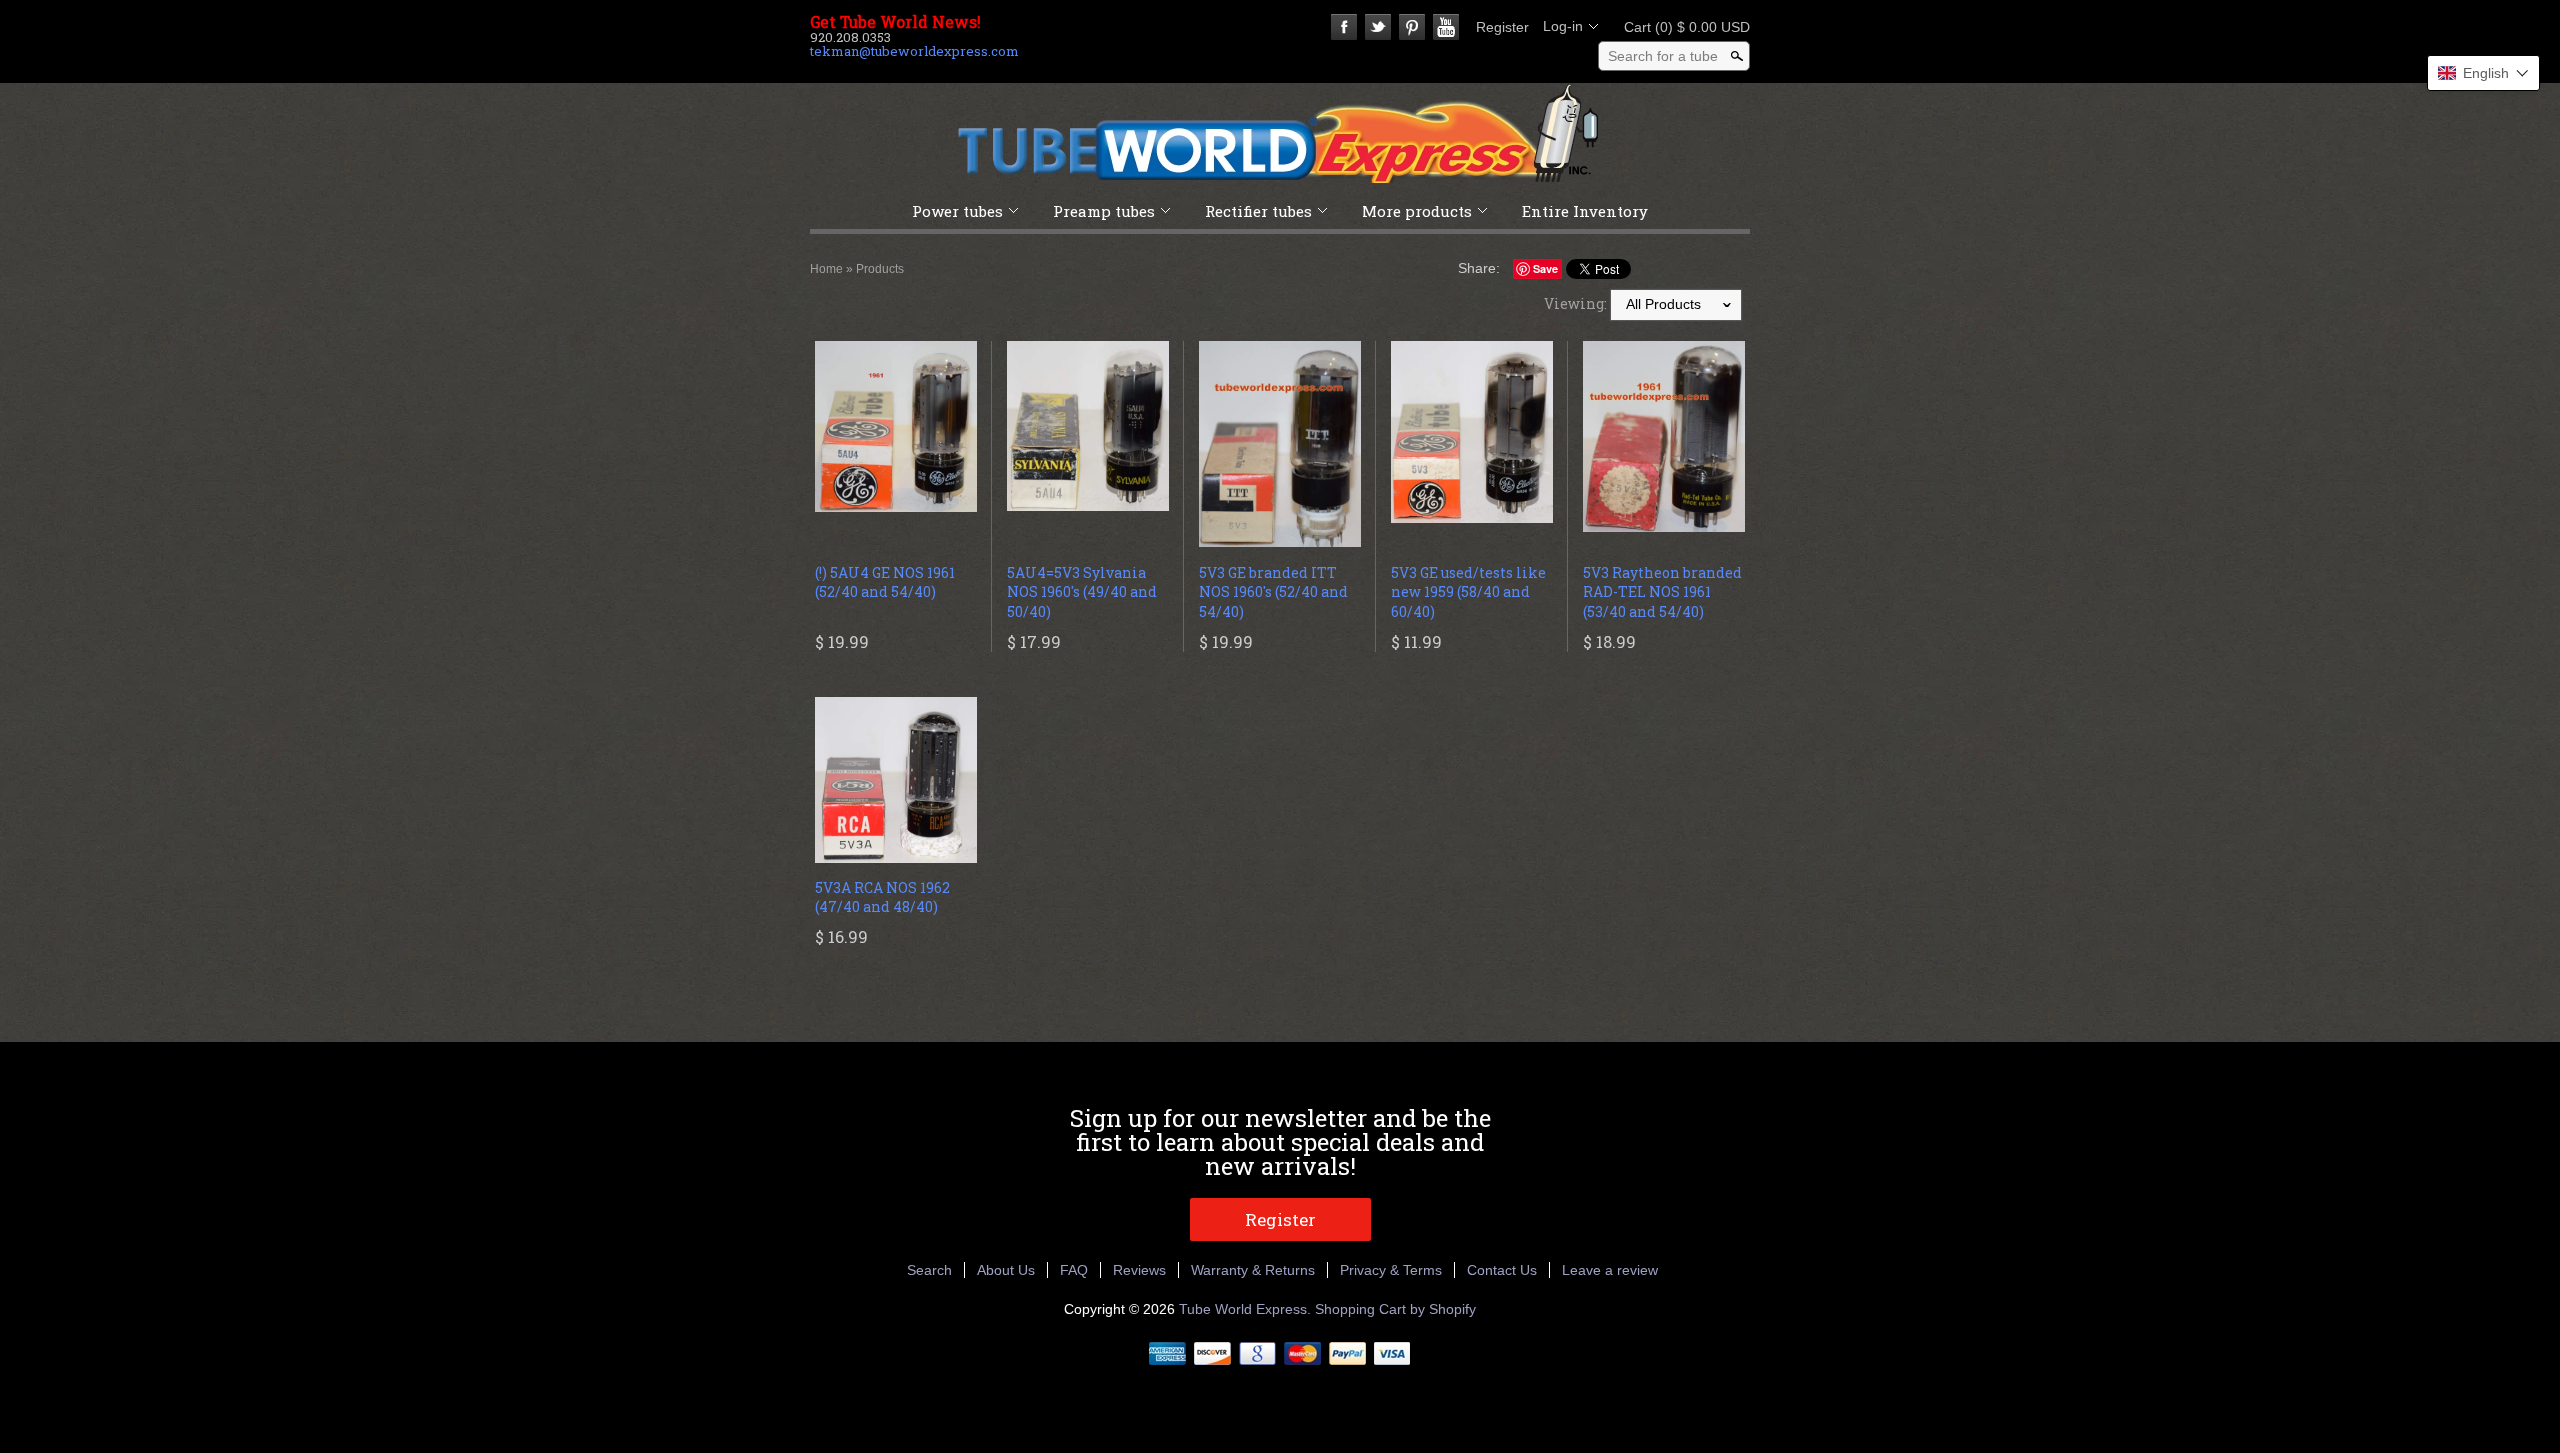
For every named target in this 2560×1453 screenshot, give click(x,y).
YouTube (1446, 27)
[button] (2483, 73)
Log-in (1563, 26)
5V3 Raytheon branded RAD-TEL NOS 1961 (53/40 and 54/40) (1662, 592)
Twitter (1378, 27)
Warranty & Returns (1253, 1270)
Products (880, 269)
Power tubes (957, 211)
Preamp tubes (1104, 211)
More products (1417, 211)
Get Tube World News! (895, 22)
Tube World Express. (1247, 1309)
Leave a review (1610, 1270)
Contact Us (1502, 1270)
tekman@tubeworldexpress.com (914, 51)
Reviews (1139, 1270)
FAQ (1074, 1270)
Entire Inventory (1585, 211)
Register (1502, 27)
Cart (1681, 27)
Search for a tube (1663, 56)
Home (826, 269)
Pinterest (1412, 27)
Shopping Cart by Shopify (1395, 1309)
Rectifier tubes (1258, 211)
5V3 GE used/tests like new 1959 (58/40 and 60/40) (1468, 592)
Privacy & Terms (1391, 1270)
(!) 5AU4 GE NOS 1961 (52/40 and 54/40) (885, 582)
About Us (1006, 1270)
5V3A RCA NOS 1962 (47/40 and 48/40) (882, 897)
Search (929, 1270)
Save (1545, 268)
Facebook (1344, 27)
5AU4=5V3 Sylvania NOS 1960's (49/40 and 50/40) (1082, 592)
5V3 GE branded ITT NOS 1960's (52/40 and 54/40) (1273, 592)
